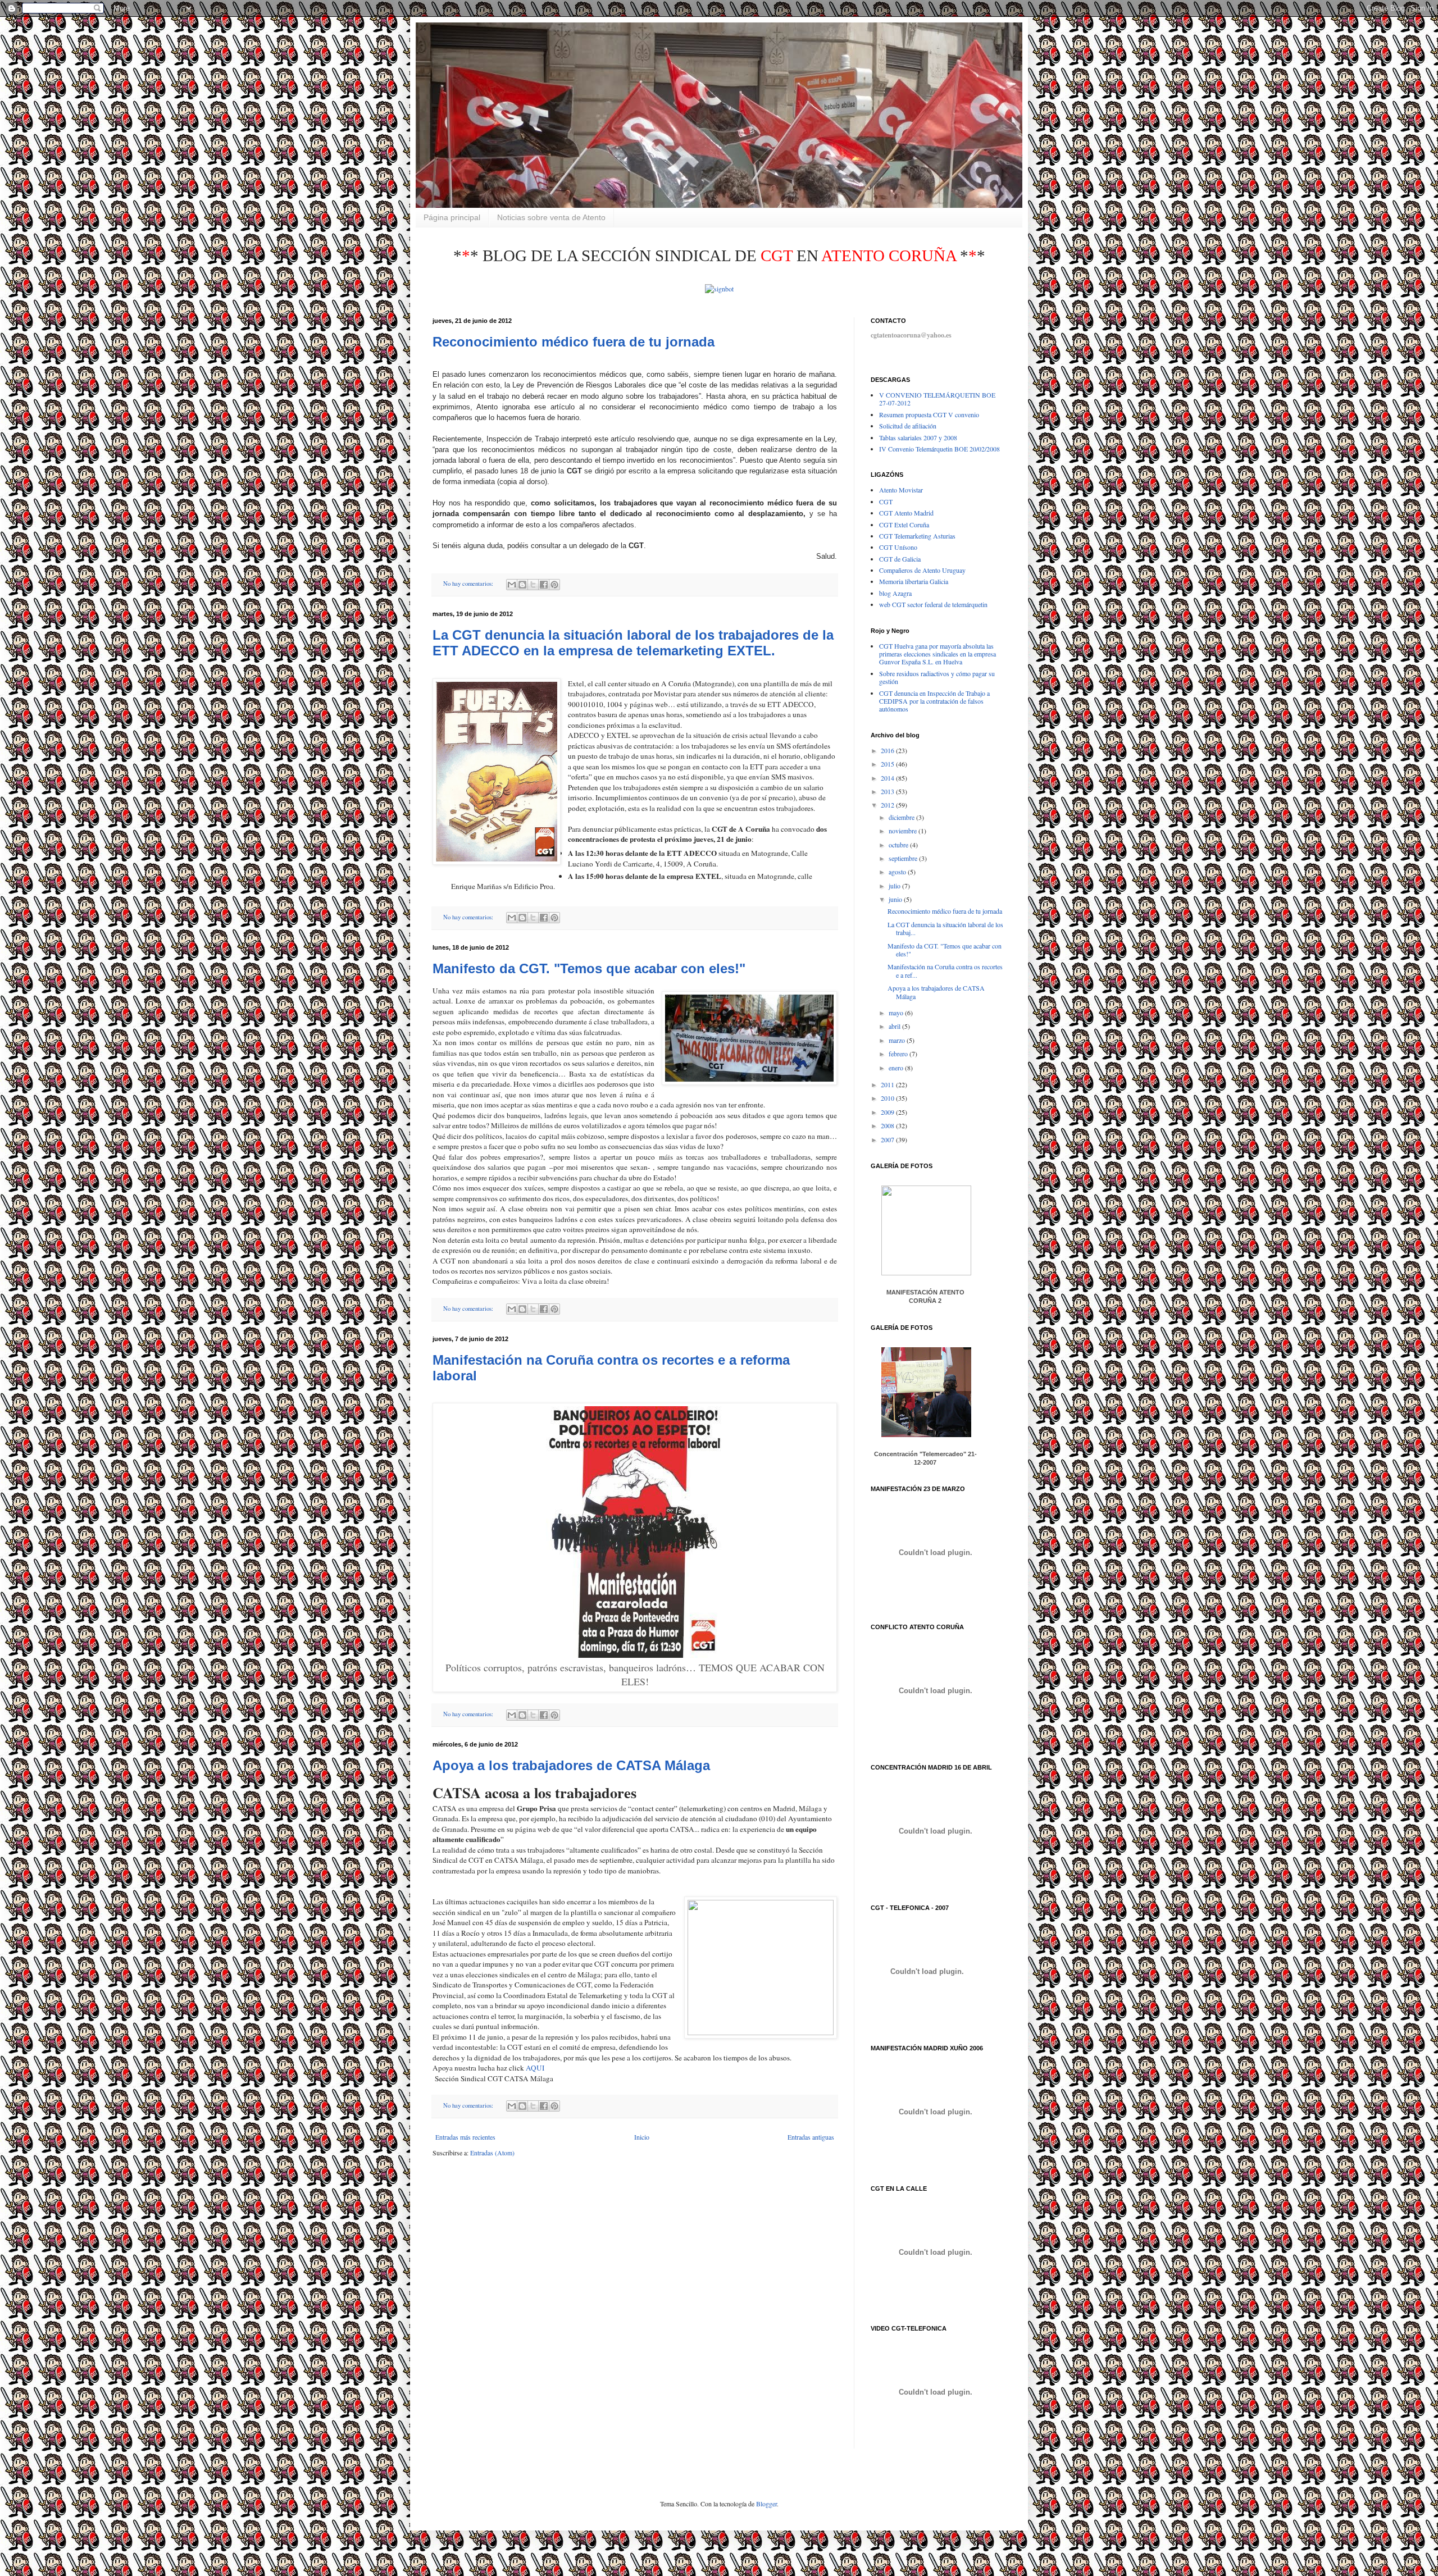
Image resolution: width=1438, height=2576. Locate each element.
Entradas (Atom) (492, 2153)
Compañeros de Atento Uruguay (922, 570)
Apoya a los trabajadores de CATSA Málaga (571, 1765)
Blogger (766, 2504)
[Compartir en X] (533, 585)
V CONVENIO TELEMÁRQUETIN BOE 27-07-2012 (937, 399)
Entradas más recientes (465, 2137)
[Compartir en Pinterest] (554, 585)
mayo (897, 1013)
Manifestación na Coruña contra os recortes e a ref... (945, 970)
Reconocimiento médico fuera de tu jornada (574, 342)
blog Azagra (895, 593)
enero (897, 1068)
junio (896, 899)
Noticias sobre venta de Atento (551, 217)
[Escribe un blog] (522, 585)
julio (895, 886)
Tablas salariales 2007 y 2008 (918, 437)
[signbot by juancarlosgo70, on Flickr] (719, 289)
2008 (888, 1125)
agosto (898, 872)
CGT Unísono (898, 547)
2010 (888, 1098)
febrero (899, 1054)
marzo (898, 1040)
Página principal (452, 217)
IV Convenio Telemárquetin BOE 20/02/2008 (939, 449)
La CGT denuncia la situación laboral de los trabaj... (945, 928)
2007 (888, 1139)
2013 (888, 791)
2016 (888, 750)
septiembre (904, 858)
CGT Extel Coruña (904, 525)
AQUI (535, 2068)
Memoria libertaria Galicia (914, 581)
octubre (899, 845)
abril (895, 1026)
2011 (888, 1084)
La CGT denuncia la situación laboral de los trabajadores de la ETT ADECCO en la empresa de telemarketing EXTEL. (633, 643)
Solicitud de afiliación (908, 426)
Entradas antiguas (811, 2137)
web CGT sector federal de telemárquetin (933, 604)
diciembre (902, 817)
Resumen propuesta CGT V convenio (929, 414)
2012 (888, 805)
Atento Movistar (901, 490)
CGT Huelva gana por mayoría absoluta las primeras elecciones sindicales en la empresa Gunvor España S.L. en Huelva (938, 654)
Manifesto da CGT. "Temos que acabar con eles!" (589, 968)
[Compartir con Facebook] (544, 585)
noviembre (904, 831)
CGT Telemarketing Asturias (917, 536)
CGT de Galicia (900, 559)
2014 (888, 778)
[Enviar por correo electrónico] (512, 585)
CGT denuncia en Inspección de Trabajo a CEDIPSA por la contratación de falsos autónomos (934, 701)
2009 (888, 1112)
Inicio (642, 2137)
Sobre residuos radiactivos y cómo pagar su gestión (937, 677)
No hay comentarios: (469, 583)
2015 (888, 764)
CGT (886, 501)
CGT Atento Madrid (906, 513)
